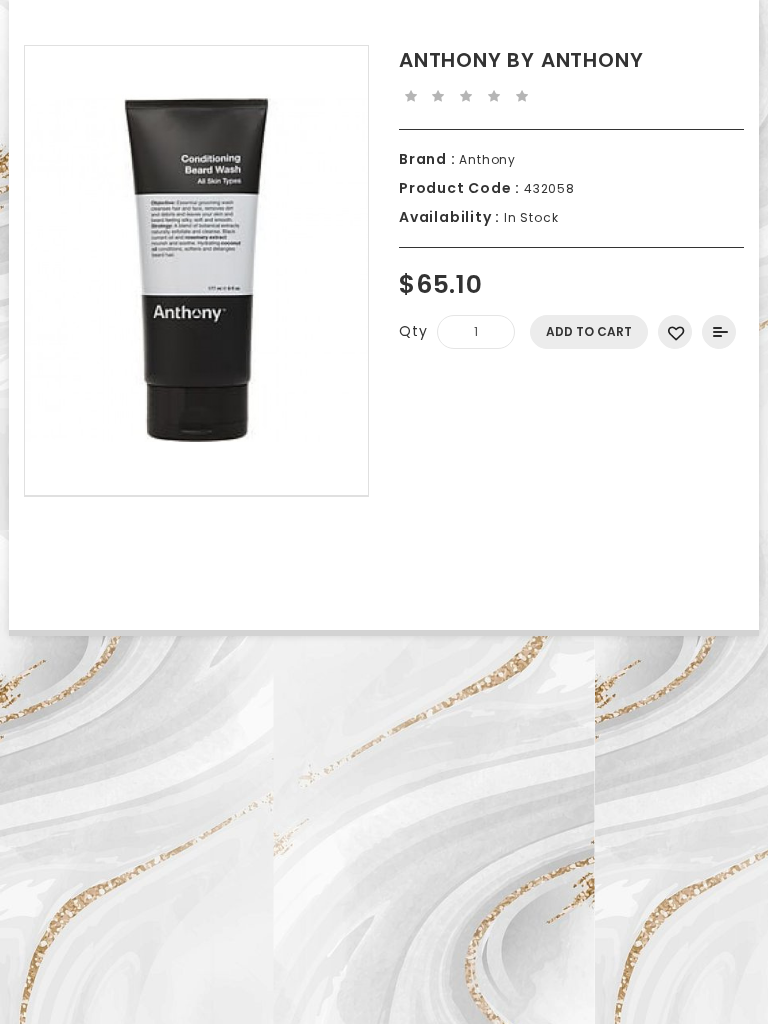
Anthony (486, 159)
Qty (413, 331)
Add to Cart (589, 331)
